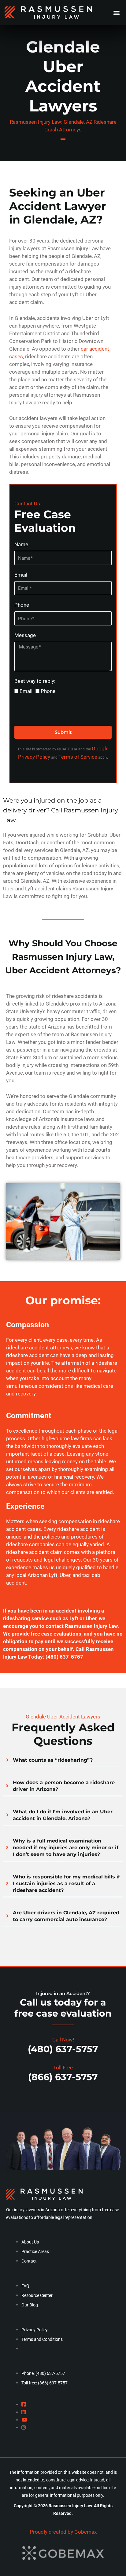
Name (21, 545)
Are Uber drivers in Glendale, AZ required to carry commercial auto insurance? (66, 1916)
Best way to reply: (35, 681)
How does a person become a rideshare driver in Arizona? (64, 1786)
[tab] (63, 1760)
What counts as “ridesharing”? (53, 1760)
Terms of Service (78, 757)
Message (25, 635)
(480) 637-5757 (64, 1657)
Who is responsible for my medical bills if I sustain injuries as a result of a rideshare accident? (66, 1883)
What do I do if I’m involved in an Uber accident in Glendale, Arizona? (63, 1815)
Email (21, 575)
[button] (116, 12)
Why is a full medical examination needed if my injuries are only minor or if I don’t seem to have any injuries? (66, 1848)
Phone (22, 605)
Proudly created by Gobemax (63, 2532)
